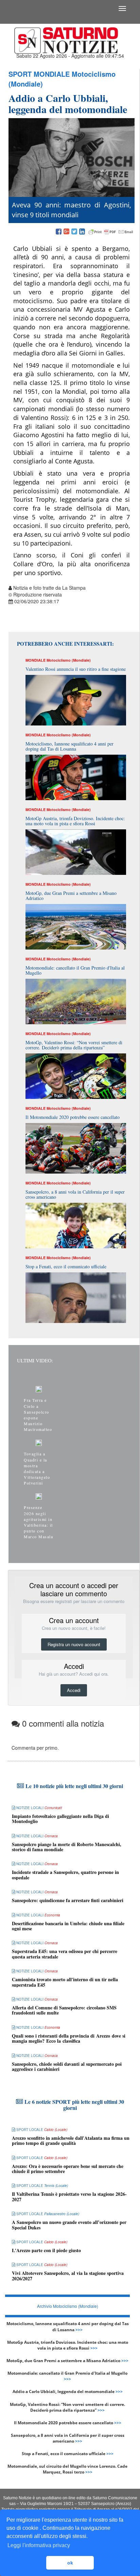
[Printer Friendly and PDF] (111, 232)
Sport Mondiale (39, 74)
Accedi (74, 1690)
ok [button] (70, 2563)
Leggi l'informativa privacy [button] (39, 2545)
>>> (79, 2330)
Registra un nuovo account (74, 1644)
